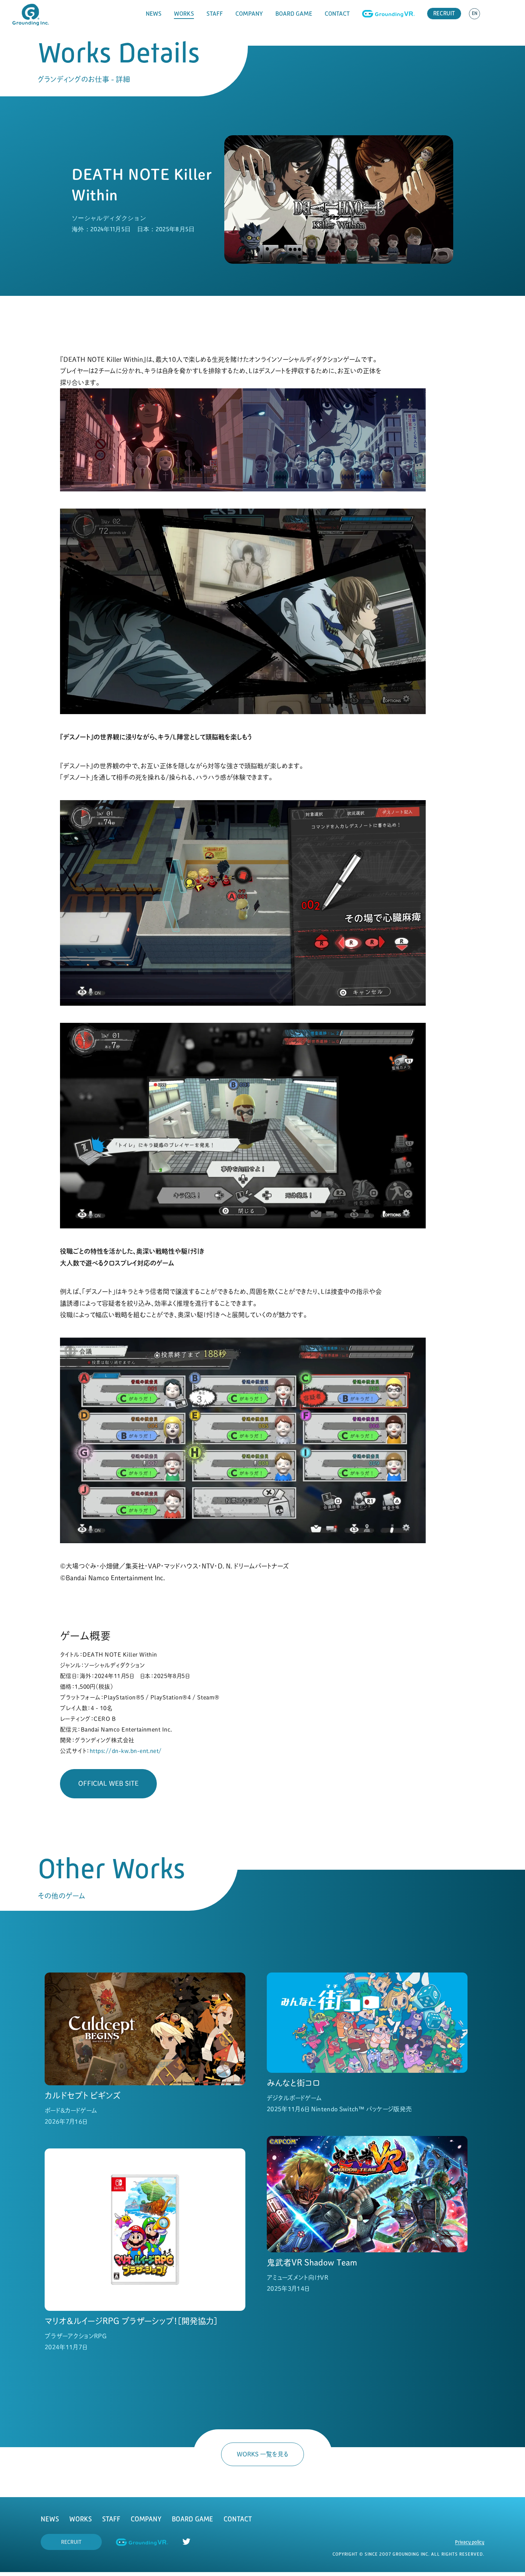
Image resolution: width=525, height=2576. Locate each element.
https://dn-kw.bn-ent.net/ (126, 1751)
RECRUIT (444, 13)
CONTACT (337, 14)
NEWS (154, 14)
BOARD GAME (294, 14)
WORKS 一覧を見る (263, 2454)
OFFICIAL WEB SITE (108, 1783)
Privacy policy (470, 2542)
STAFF (215, 14)
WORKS (184, 14)
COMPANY (249, 14)
